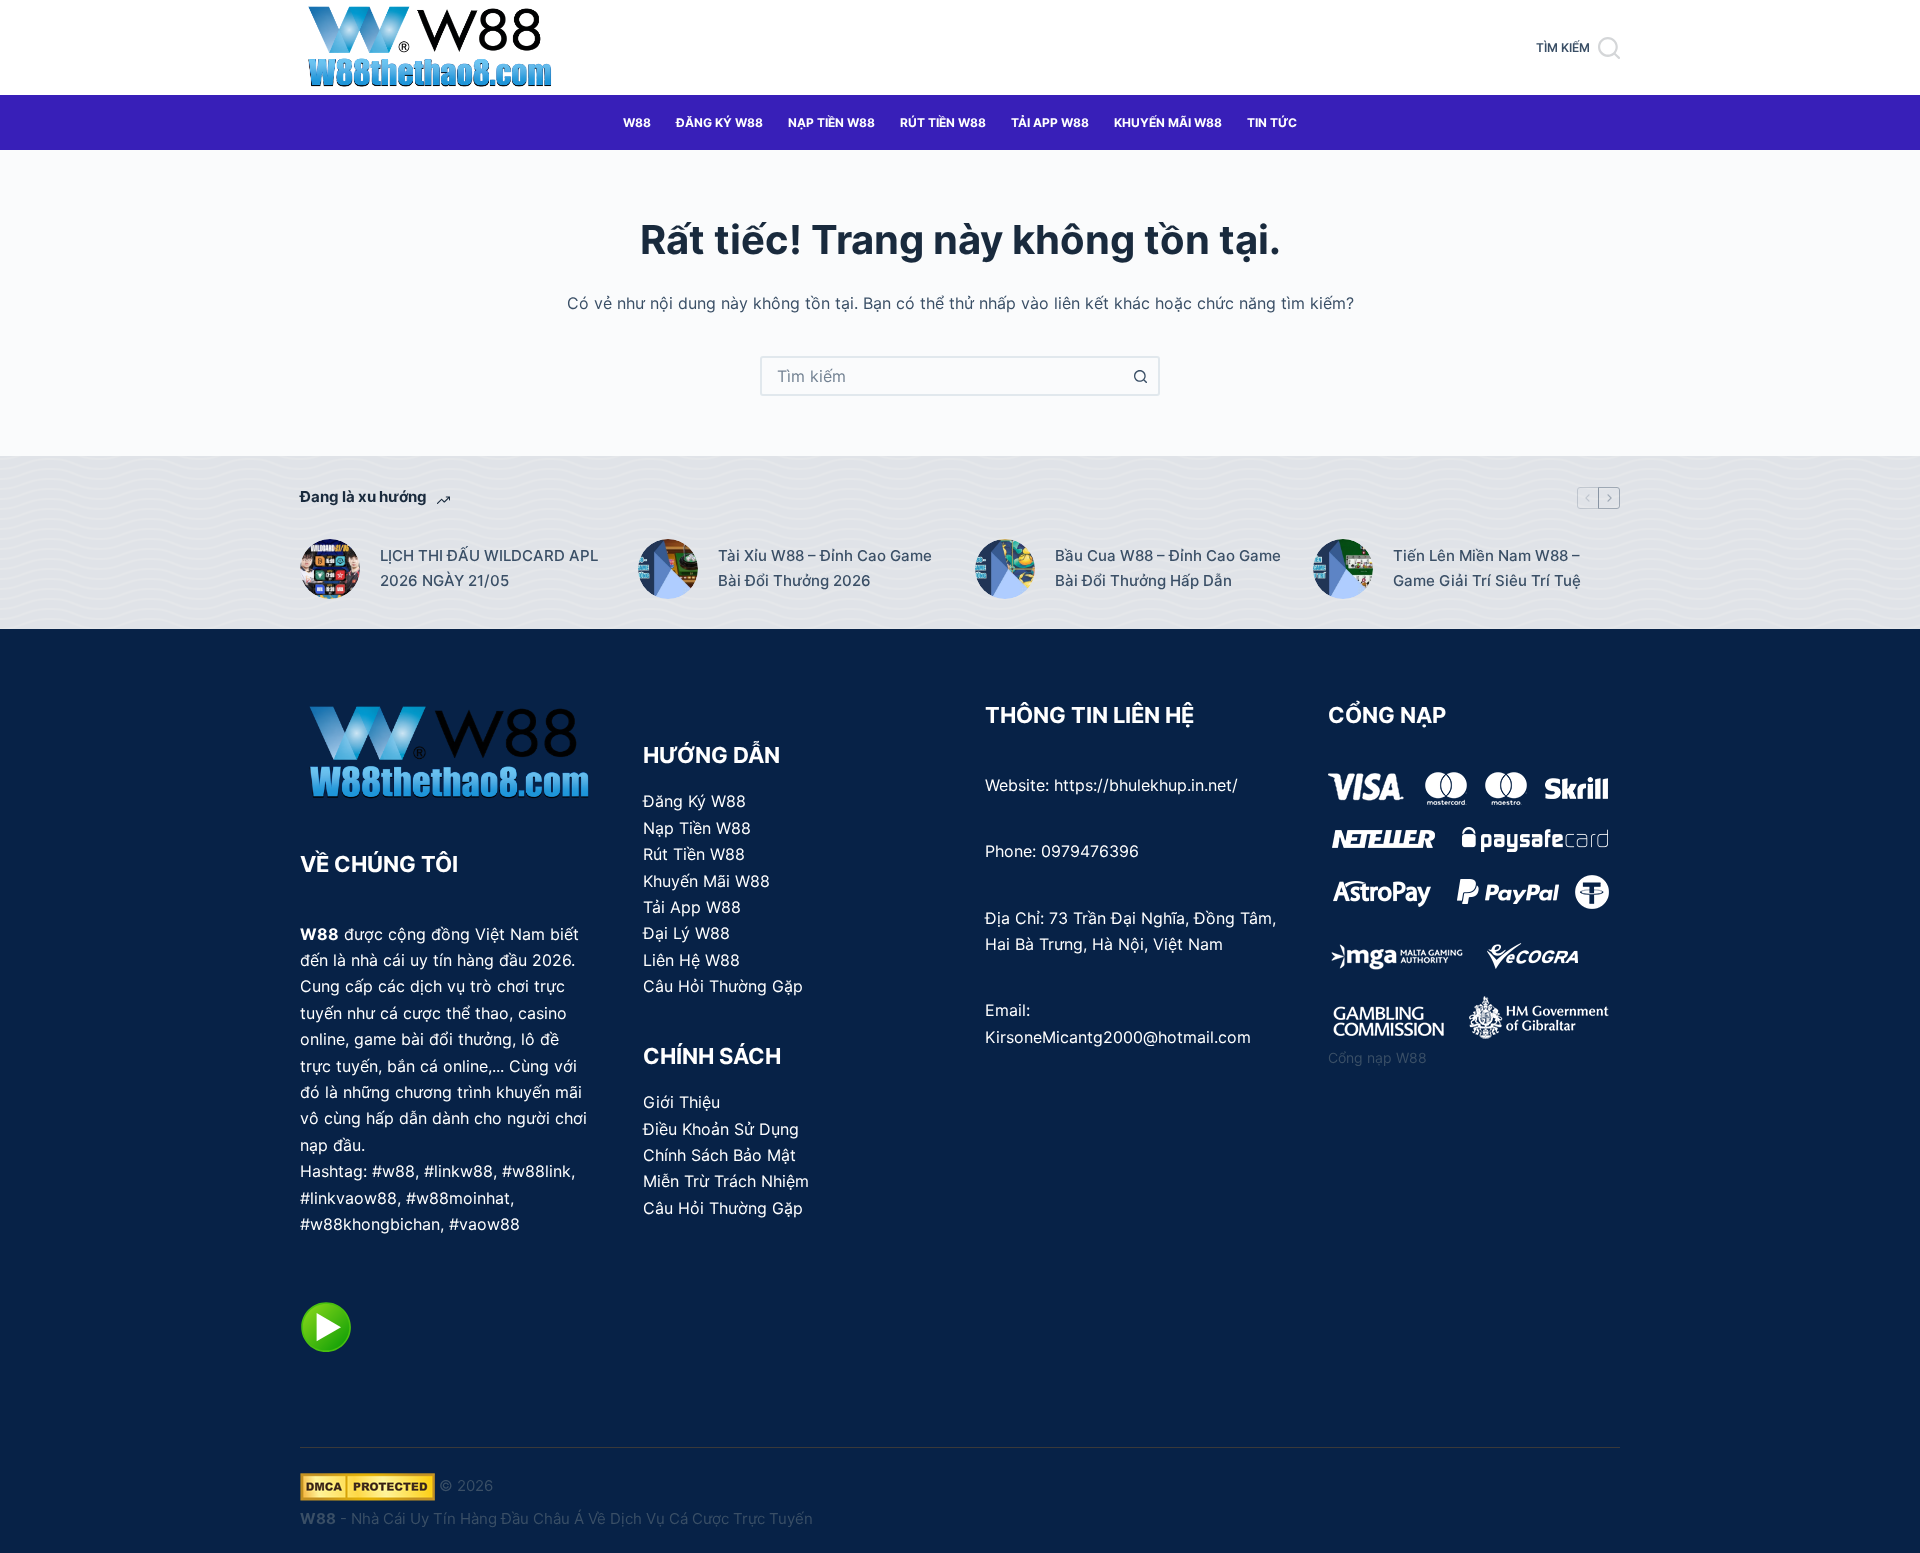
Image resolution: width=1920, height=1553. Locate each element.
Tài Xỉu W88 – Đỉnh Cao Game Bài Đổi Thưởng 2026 (825, 568)
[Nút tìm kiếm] (1140, 376)
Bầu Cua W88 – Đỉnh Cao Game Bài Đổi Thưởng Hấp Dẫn (1168, 568)
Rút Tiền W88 (943, 122)
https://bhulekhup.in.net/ (1146, 785)
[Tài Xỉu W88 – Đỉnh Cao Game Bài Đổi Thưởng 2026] (668, 569)
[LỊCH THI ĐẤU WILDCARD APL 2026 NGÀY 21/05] (330, 569)
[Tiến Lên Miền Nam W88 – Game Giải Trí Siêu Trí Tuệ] (1343, 569)
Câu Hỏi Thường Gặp (723, 986)
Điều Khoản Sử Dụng (721, 1129)
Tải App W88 (1050, 122)
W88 (637, 122)
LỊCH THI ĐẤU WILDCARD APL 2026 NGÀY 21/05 (489, 568)
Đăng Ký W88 (719, 122)
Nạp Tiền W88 (831, 122)
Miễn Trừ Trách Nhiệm (726, 1181)
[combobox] (942, 376)
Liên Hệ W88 (691, 960)
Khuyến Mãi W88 (1168, 122)
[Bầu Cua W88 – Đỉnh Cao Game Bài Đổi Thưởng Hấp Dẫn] (1005, 569)
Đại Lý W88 (686, 933)
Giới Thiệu (681, 1102)
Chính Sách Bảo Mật (719, 1155)
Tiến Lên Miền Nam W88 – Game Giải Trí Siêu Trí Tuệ (1487, 568)
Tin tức (1272, 122)
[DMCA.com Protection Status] (367, 1485)
